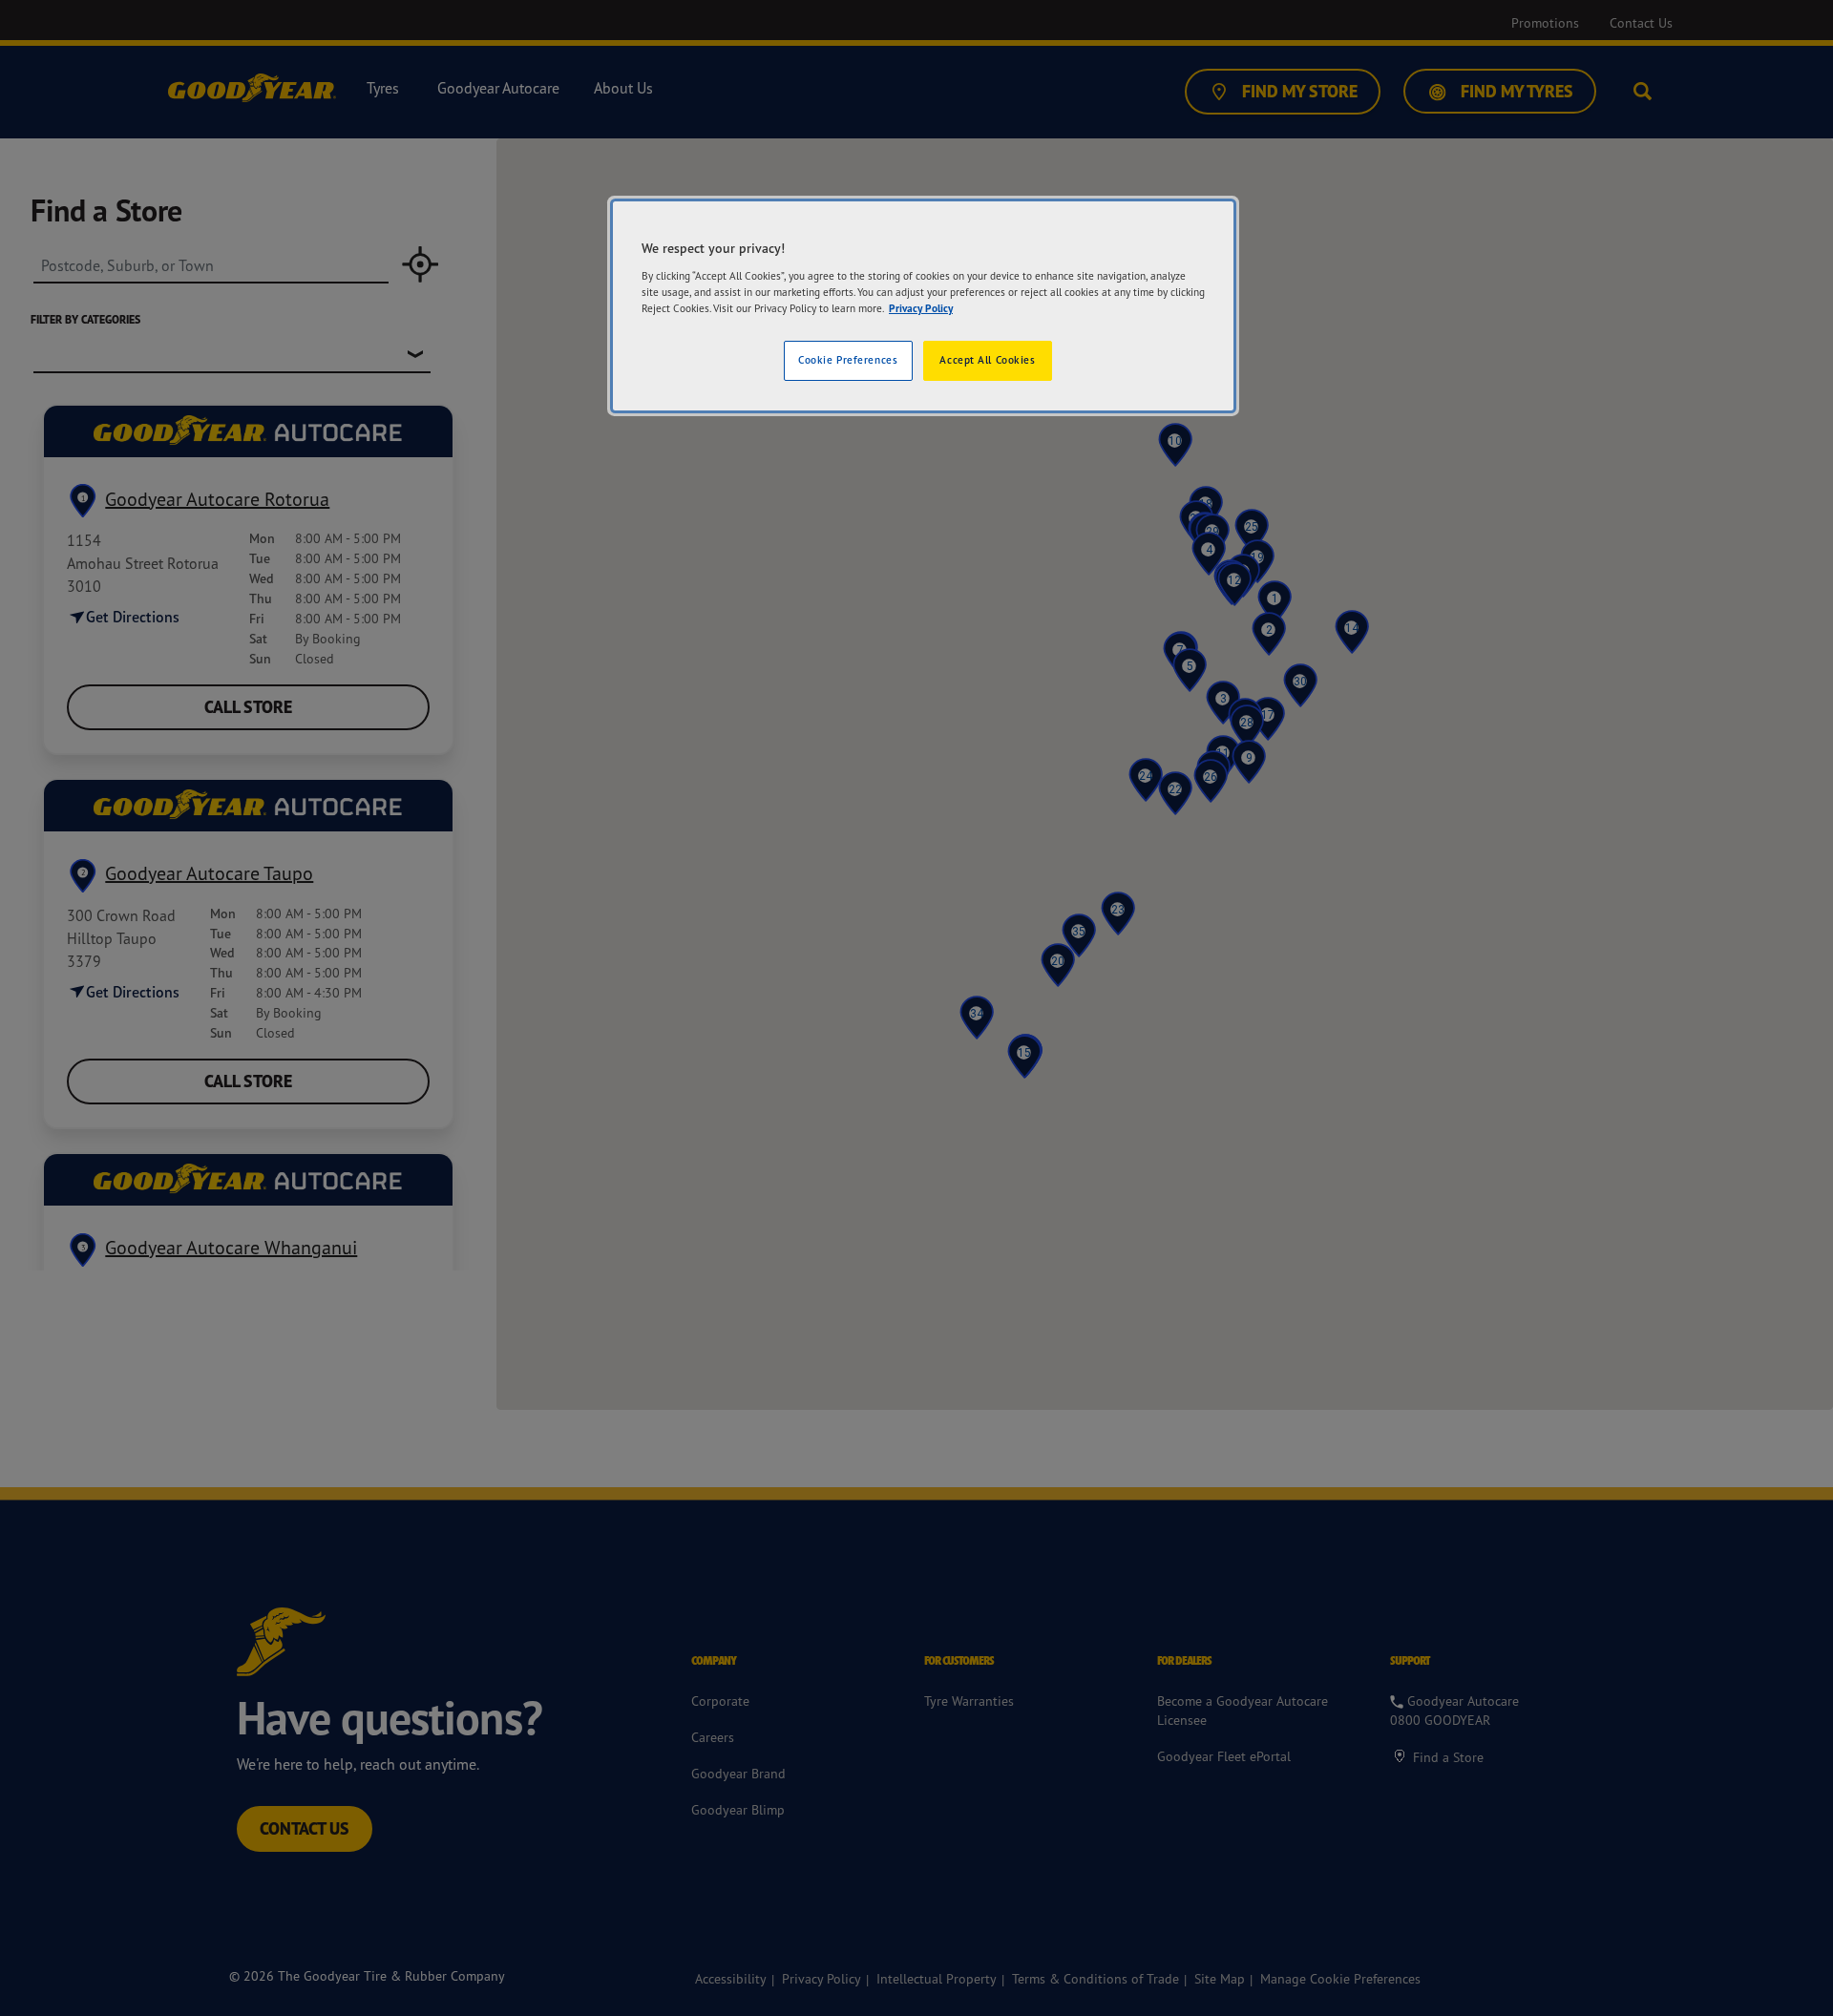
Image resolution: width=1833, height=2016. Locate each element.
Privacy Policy (921, 308)
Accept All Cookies (987, 360)
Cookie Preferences (848, 360)
